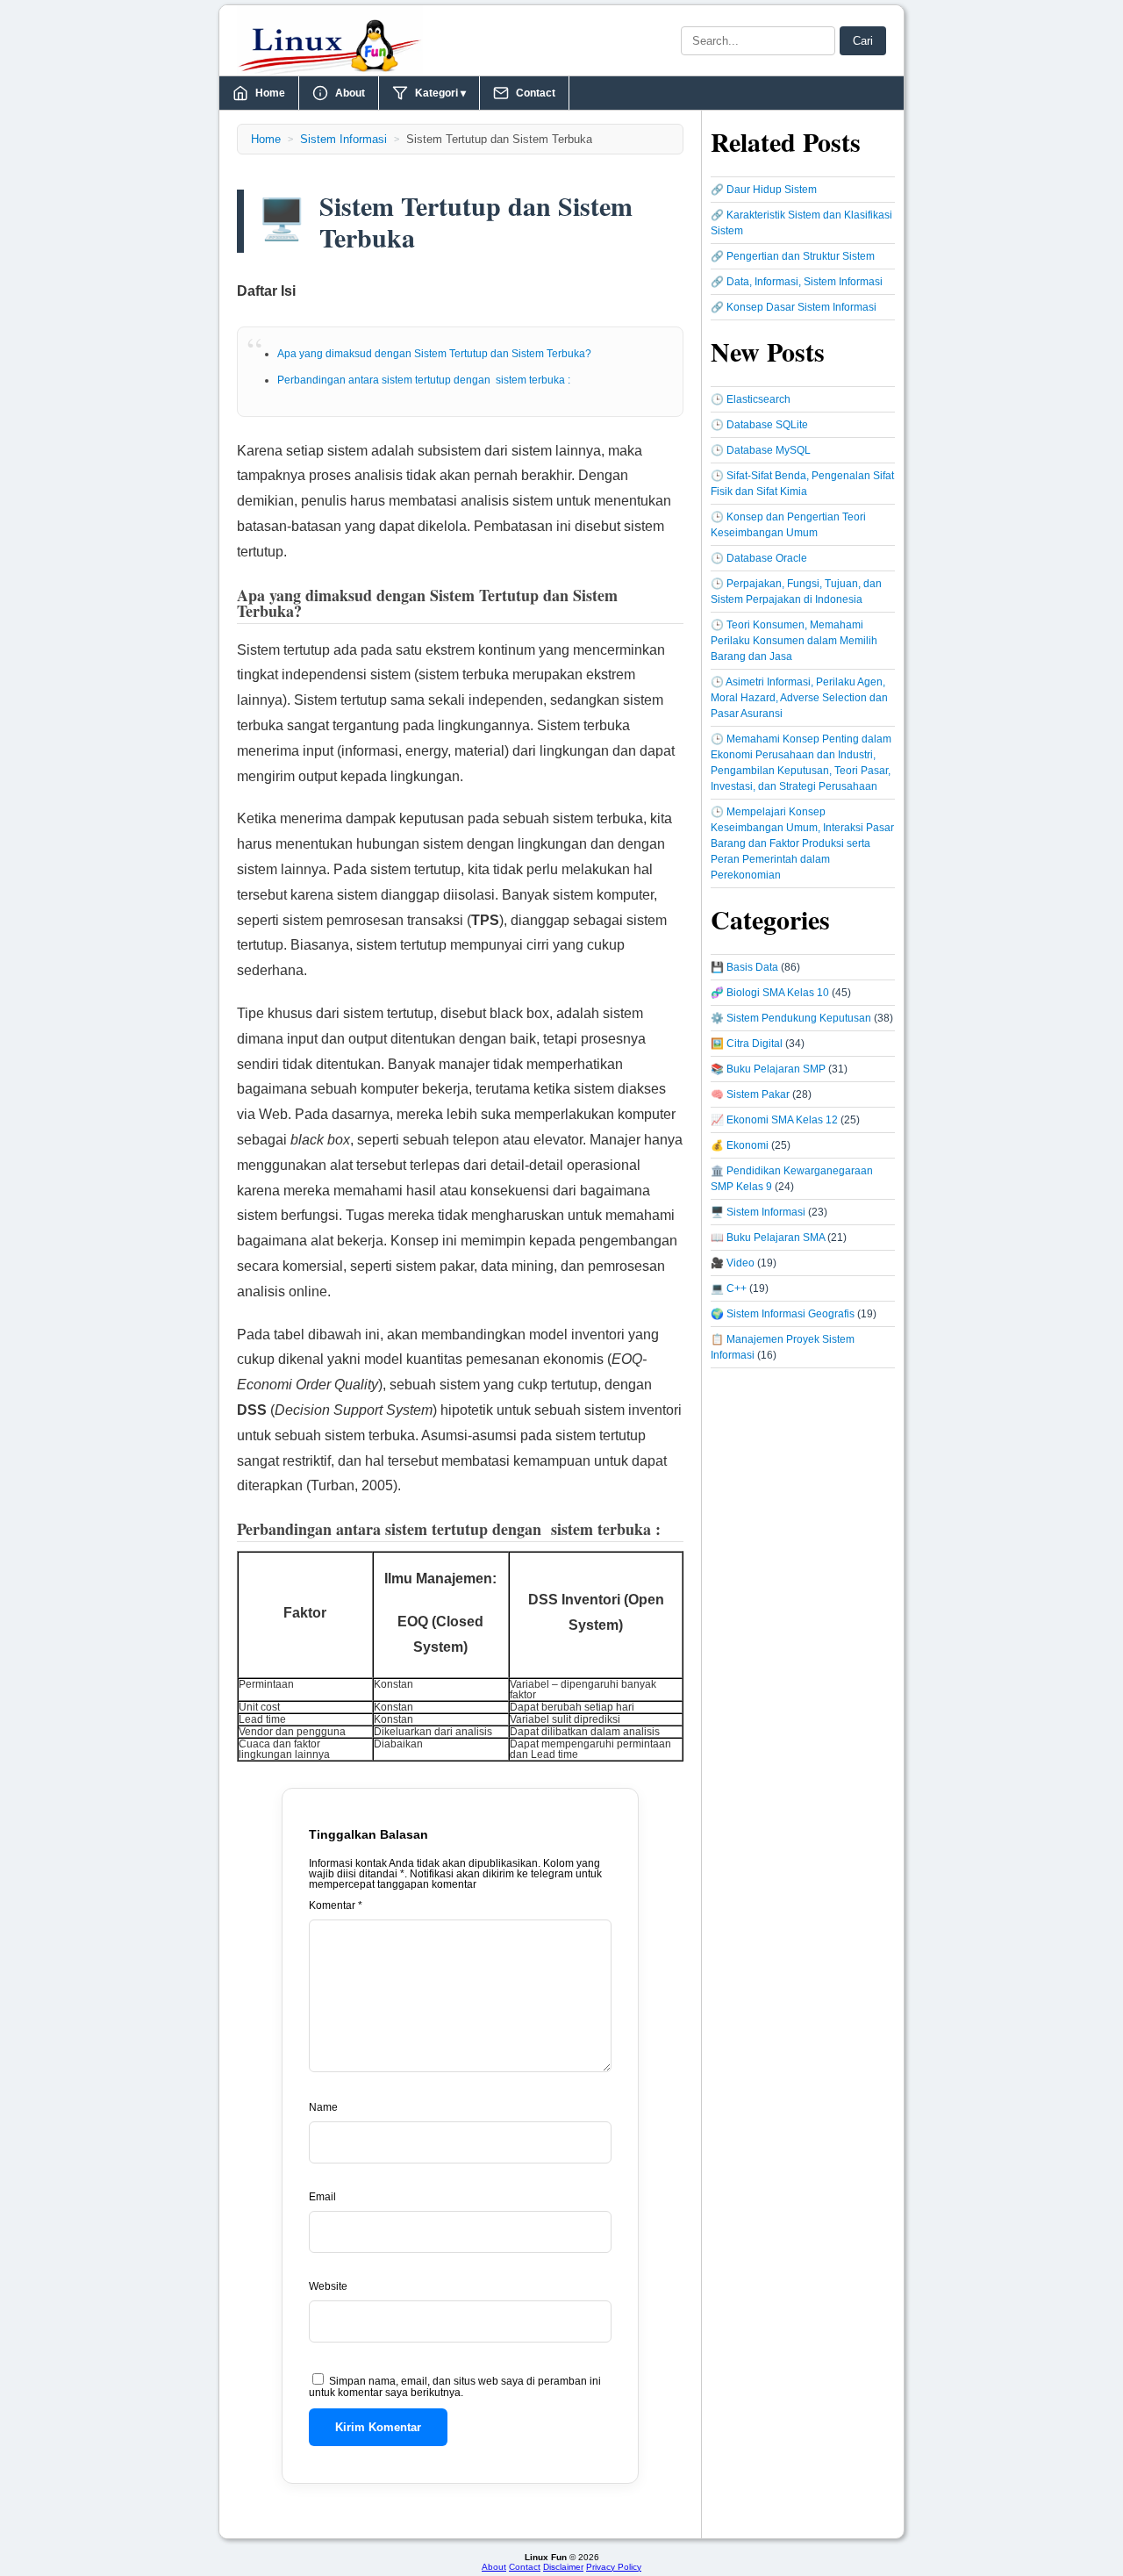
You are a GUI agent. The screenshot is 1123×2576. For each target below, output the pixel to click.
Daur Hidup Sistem (772, 190)
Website (328, 2286)
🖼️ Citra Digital (747, 1044)
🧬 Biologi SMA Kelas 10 (770, 993)
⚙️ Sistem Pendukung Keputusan (791, 1018)
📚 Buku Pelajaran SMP (768, 1069)
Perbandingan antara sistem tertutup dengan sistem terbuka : (424, 380)
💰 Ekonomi (740, 1145)
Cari (863, 41)
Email (322, 2197)
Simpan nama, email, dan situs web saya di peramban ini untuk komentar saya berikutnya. (455, 2387)
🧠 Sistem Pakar (750, 1094)
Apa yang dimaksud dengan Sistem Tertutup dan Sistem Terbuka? (434, 354)
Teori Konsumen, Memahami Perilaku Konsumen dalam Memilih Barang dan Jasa (794, 641)
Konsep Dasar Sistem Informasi (801, 307)
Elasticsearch (758, 399)
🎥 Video (733, 1263)
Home (270, 93)
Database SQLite (767, 425)
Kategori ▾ (440, 93)
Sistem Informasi (343, 139)
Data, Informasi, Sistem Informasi (805, 282)
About (350, 93)
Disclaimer (563, 2567)
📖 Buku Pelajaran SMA (768, 1238)
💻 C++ (729, 1288)
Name (323, 2107)
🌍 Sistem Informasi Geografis (783, 1314)
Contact (536, 93)
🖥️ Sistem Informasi (758, 1212)
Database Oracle (767, 558)
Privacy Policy (614, 2567)
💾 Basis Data (744, 967)
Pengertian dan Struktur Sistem (801, 256)
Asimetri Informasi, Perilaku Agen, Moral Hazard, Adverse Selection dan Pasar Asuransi (799, 698)
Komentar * (336, 1905)
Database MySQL (769, 450)
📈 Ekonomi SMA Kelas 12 (774, 1120)
